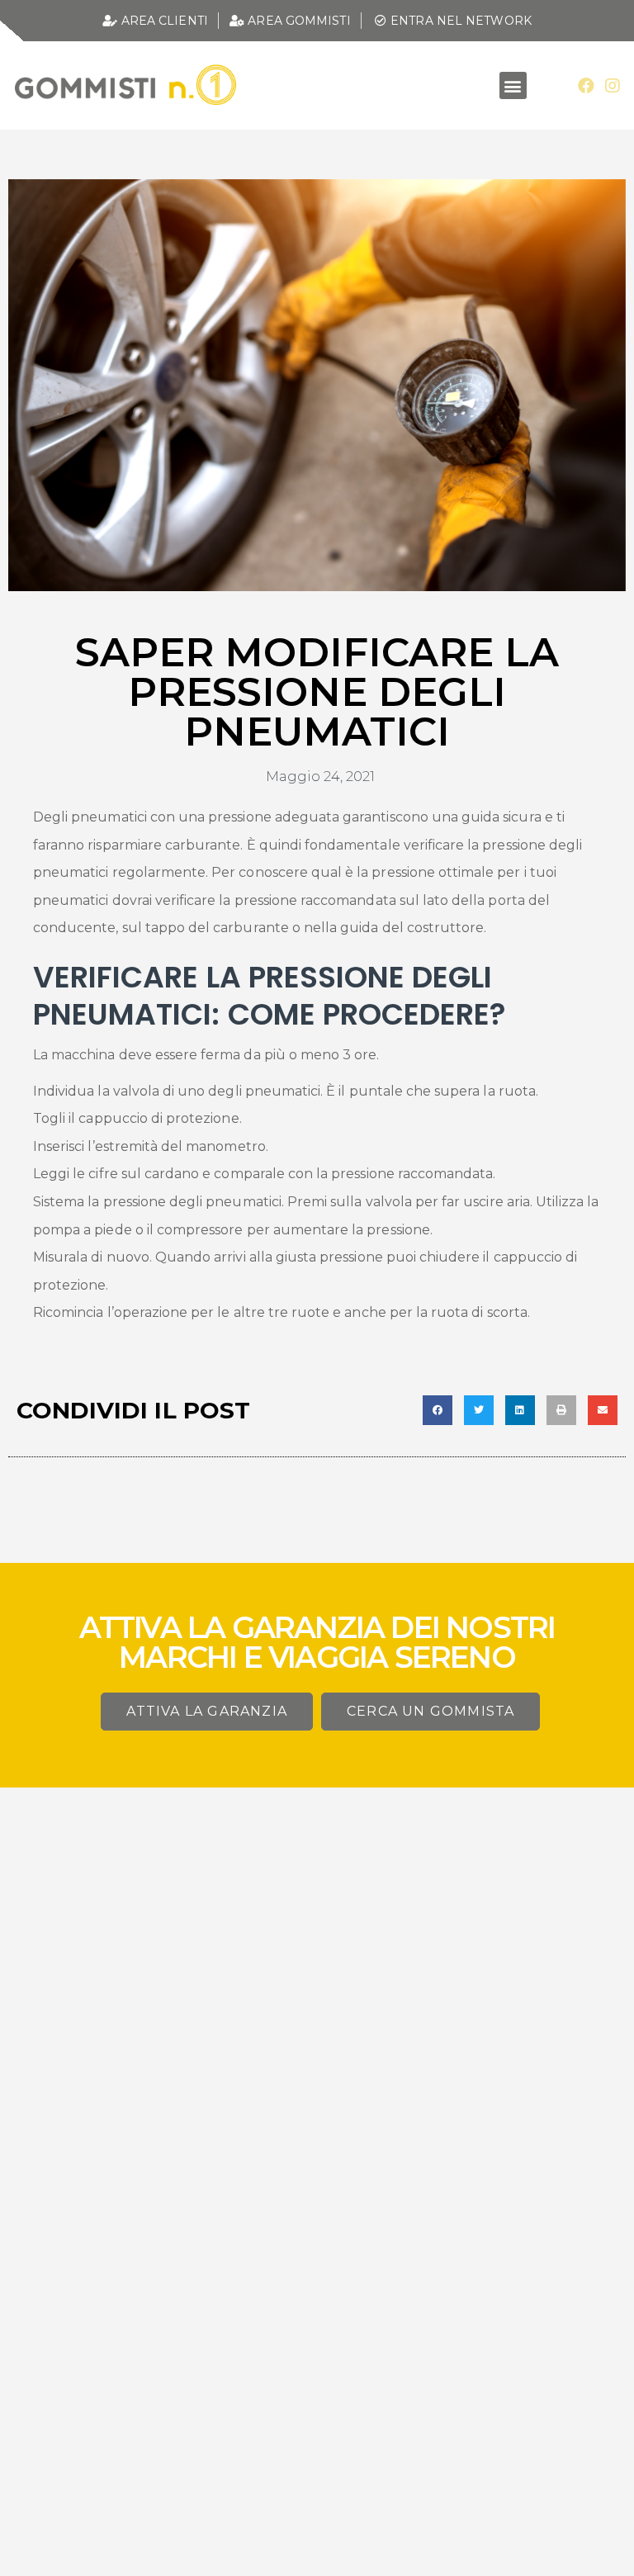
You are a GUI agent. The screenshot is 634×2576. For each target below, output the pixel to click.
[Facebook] (586, 86)
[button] (513, 85)
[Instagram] (613, 86)
